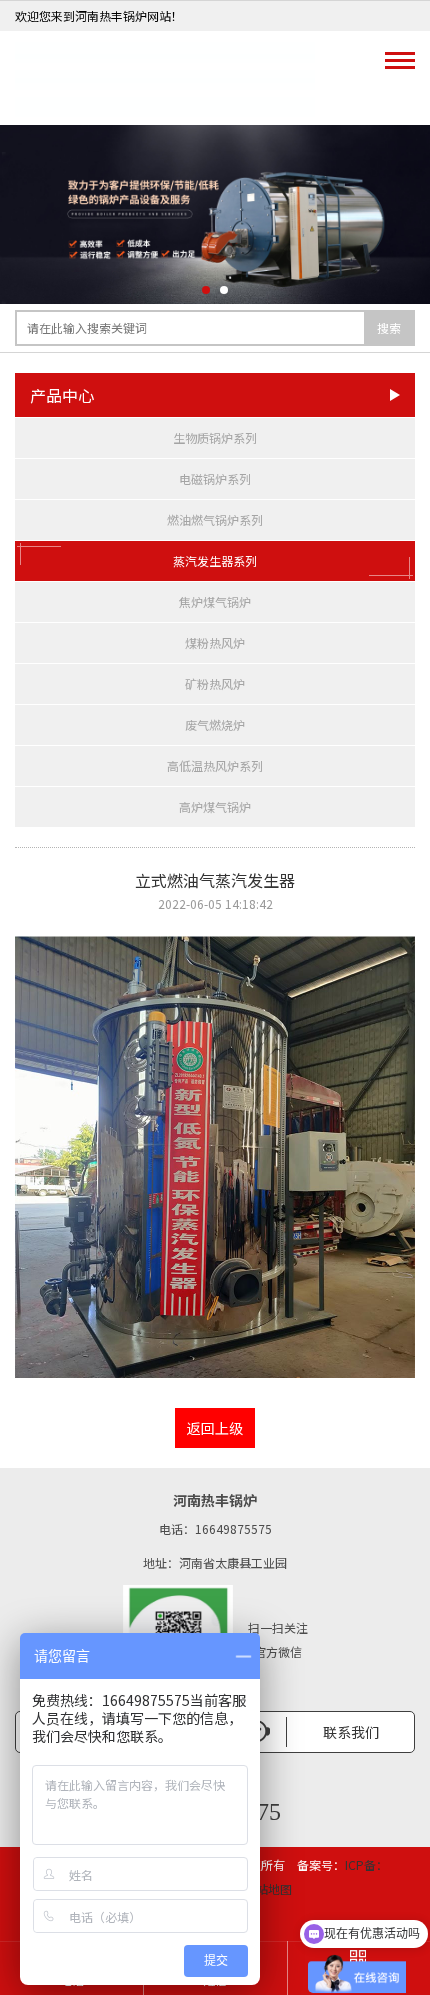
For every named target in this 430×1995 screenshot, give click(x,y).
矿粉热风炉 (215, 683)
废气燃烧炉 (215, 724)
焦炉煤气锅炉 (215, 601)
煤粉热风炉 (215, 642)
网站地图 (268, 1888)
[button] (206, 290)
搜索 (389, 327)
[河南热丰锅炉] (165, 78)
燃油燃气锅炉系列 (215, 519)
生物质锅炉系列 (215, 437)
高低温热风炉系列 (215, 765)
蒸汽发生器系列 (215, 560)
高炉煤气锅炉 (215, 806)
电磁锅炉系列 (215, 478)
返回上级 (215, 1428)
